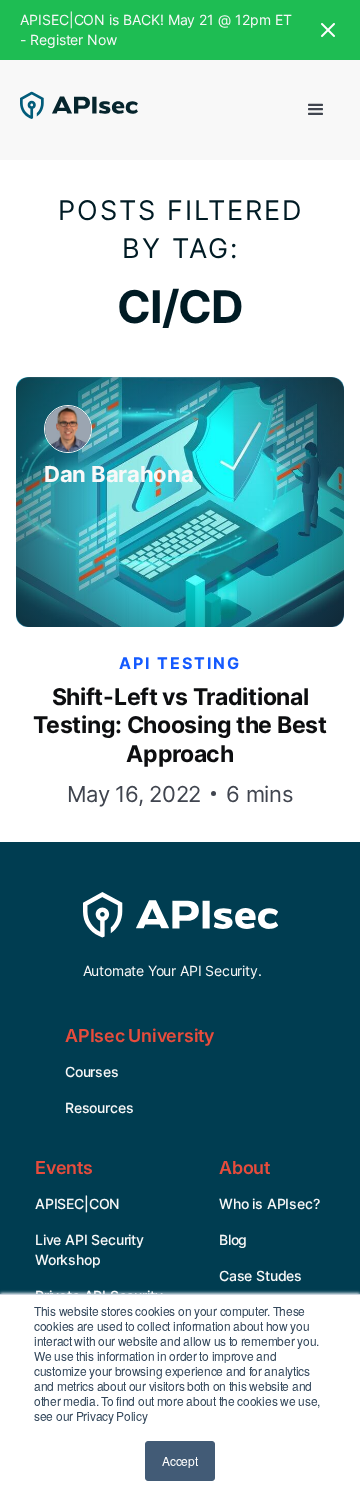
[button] (316, 110)
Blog (233, 1239)
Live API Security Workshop (89, 1249)
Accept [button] (179, 1460)
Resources (99, 1107)
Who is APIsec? (269, 1203)
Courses (92, 1071)
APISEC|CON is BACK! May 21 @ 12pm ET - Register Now (155, 29)
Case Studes (260, 1275)
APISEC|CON (77, 1203)
